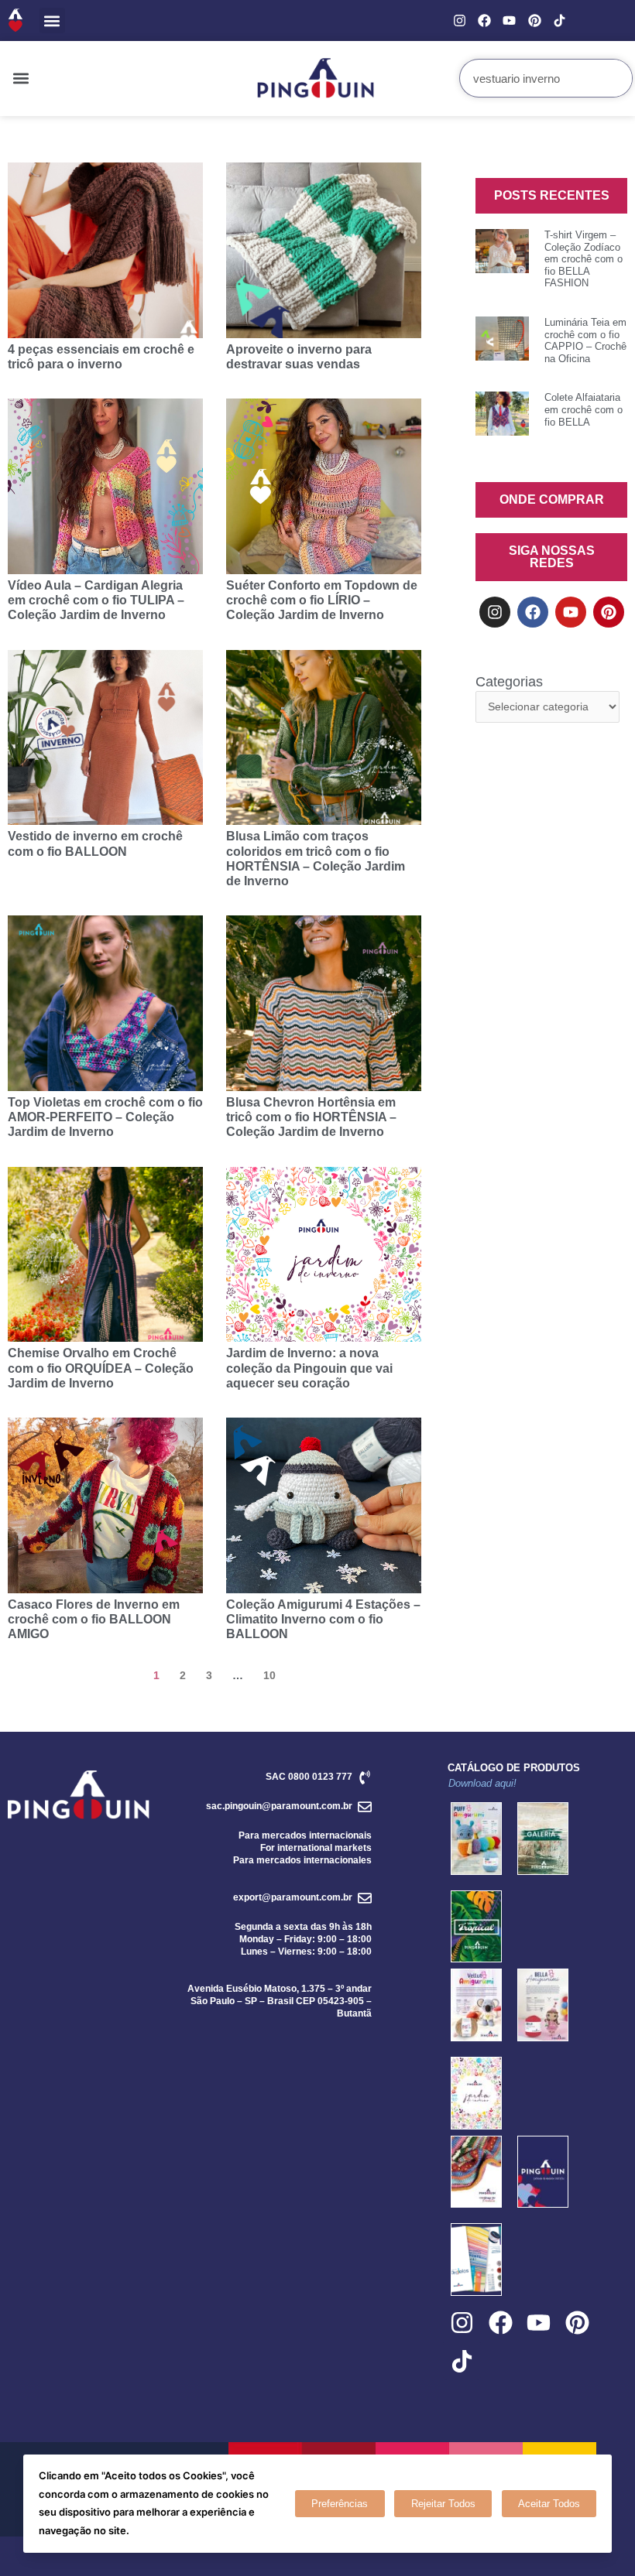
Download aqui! (482, 1783)
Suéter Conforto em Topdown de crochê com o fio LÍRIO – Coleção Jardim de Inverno (322, 600)
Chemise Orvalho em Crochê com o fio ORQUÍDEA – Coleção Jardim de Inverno (101, 1368)
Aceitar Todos (549, 2504)
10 (269, 1675)
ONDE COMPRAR (552, 499)
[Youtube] (509, 21)
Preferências (340, 2504)
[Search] (613, 78)
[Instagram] (460, 21)
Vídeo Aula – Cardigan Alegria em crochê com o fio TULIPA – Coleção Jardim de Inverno (96, 600)
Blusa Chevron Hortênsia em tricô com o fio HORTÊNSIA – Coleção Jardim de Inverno (311, 1117)
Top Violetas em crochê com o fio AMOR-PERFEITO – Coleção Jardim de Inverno (105, 1117)
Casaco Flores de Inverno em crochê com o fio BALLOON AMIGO (94, 1619)
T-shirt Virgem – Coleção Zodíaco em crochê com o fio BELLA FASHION (584, 259)
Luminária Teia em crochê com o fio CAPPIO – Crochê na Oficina (585, 340)
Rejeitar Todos (443, 2504)
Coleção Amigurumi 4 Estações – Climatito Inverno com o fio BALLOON (323, 1619)
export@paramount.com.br (293, 1897)
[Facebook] (484, 21)
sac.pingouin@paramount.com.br (279, 1806)
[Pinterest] (534, 21)
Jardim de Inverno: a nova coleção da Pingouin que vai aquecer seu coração (309, 1368)
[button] (52, 21)
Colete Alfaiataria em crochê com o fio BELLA (584, 409)
